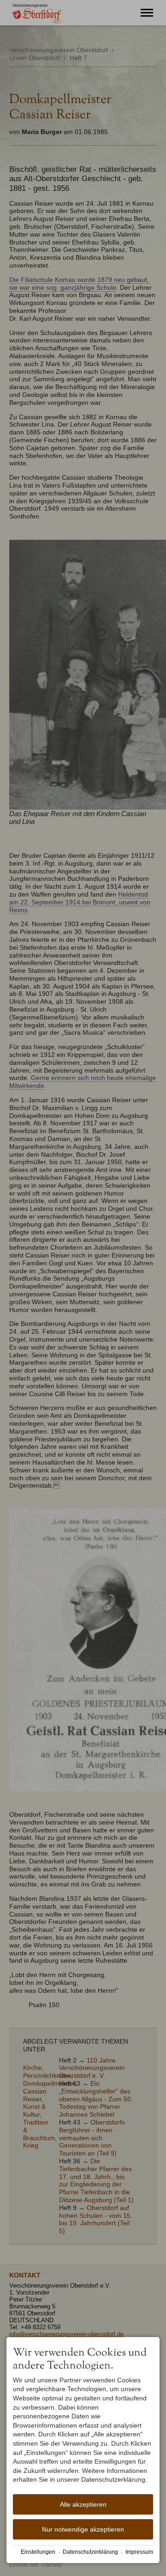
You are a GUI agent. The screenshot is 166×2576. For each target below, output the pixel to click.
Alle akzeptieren (83, 2504)
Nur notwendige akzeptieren (83, 2529)
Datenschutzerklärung (90, 2552)
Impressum (139, 2552)
